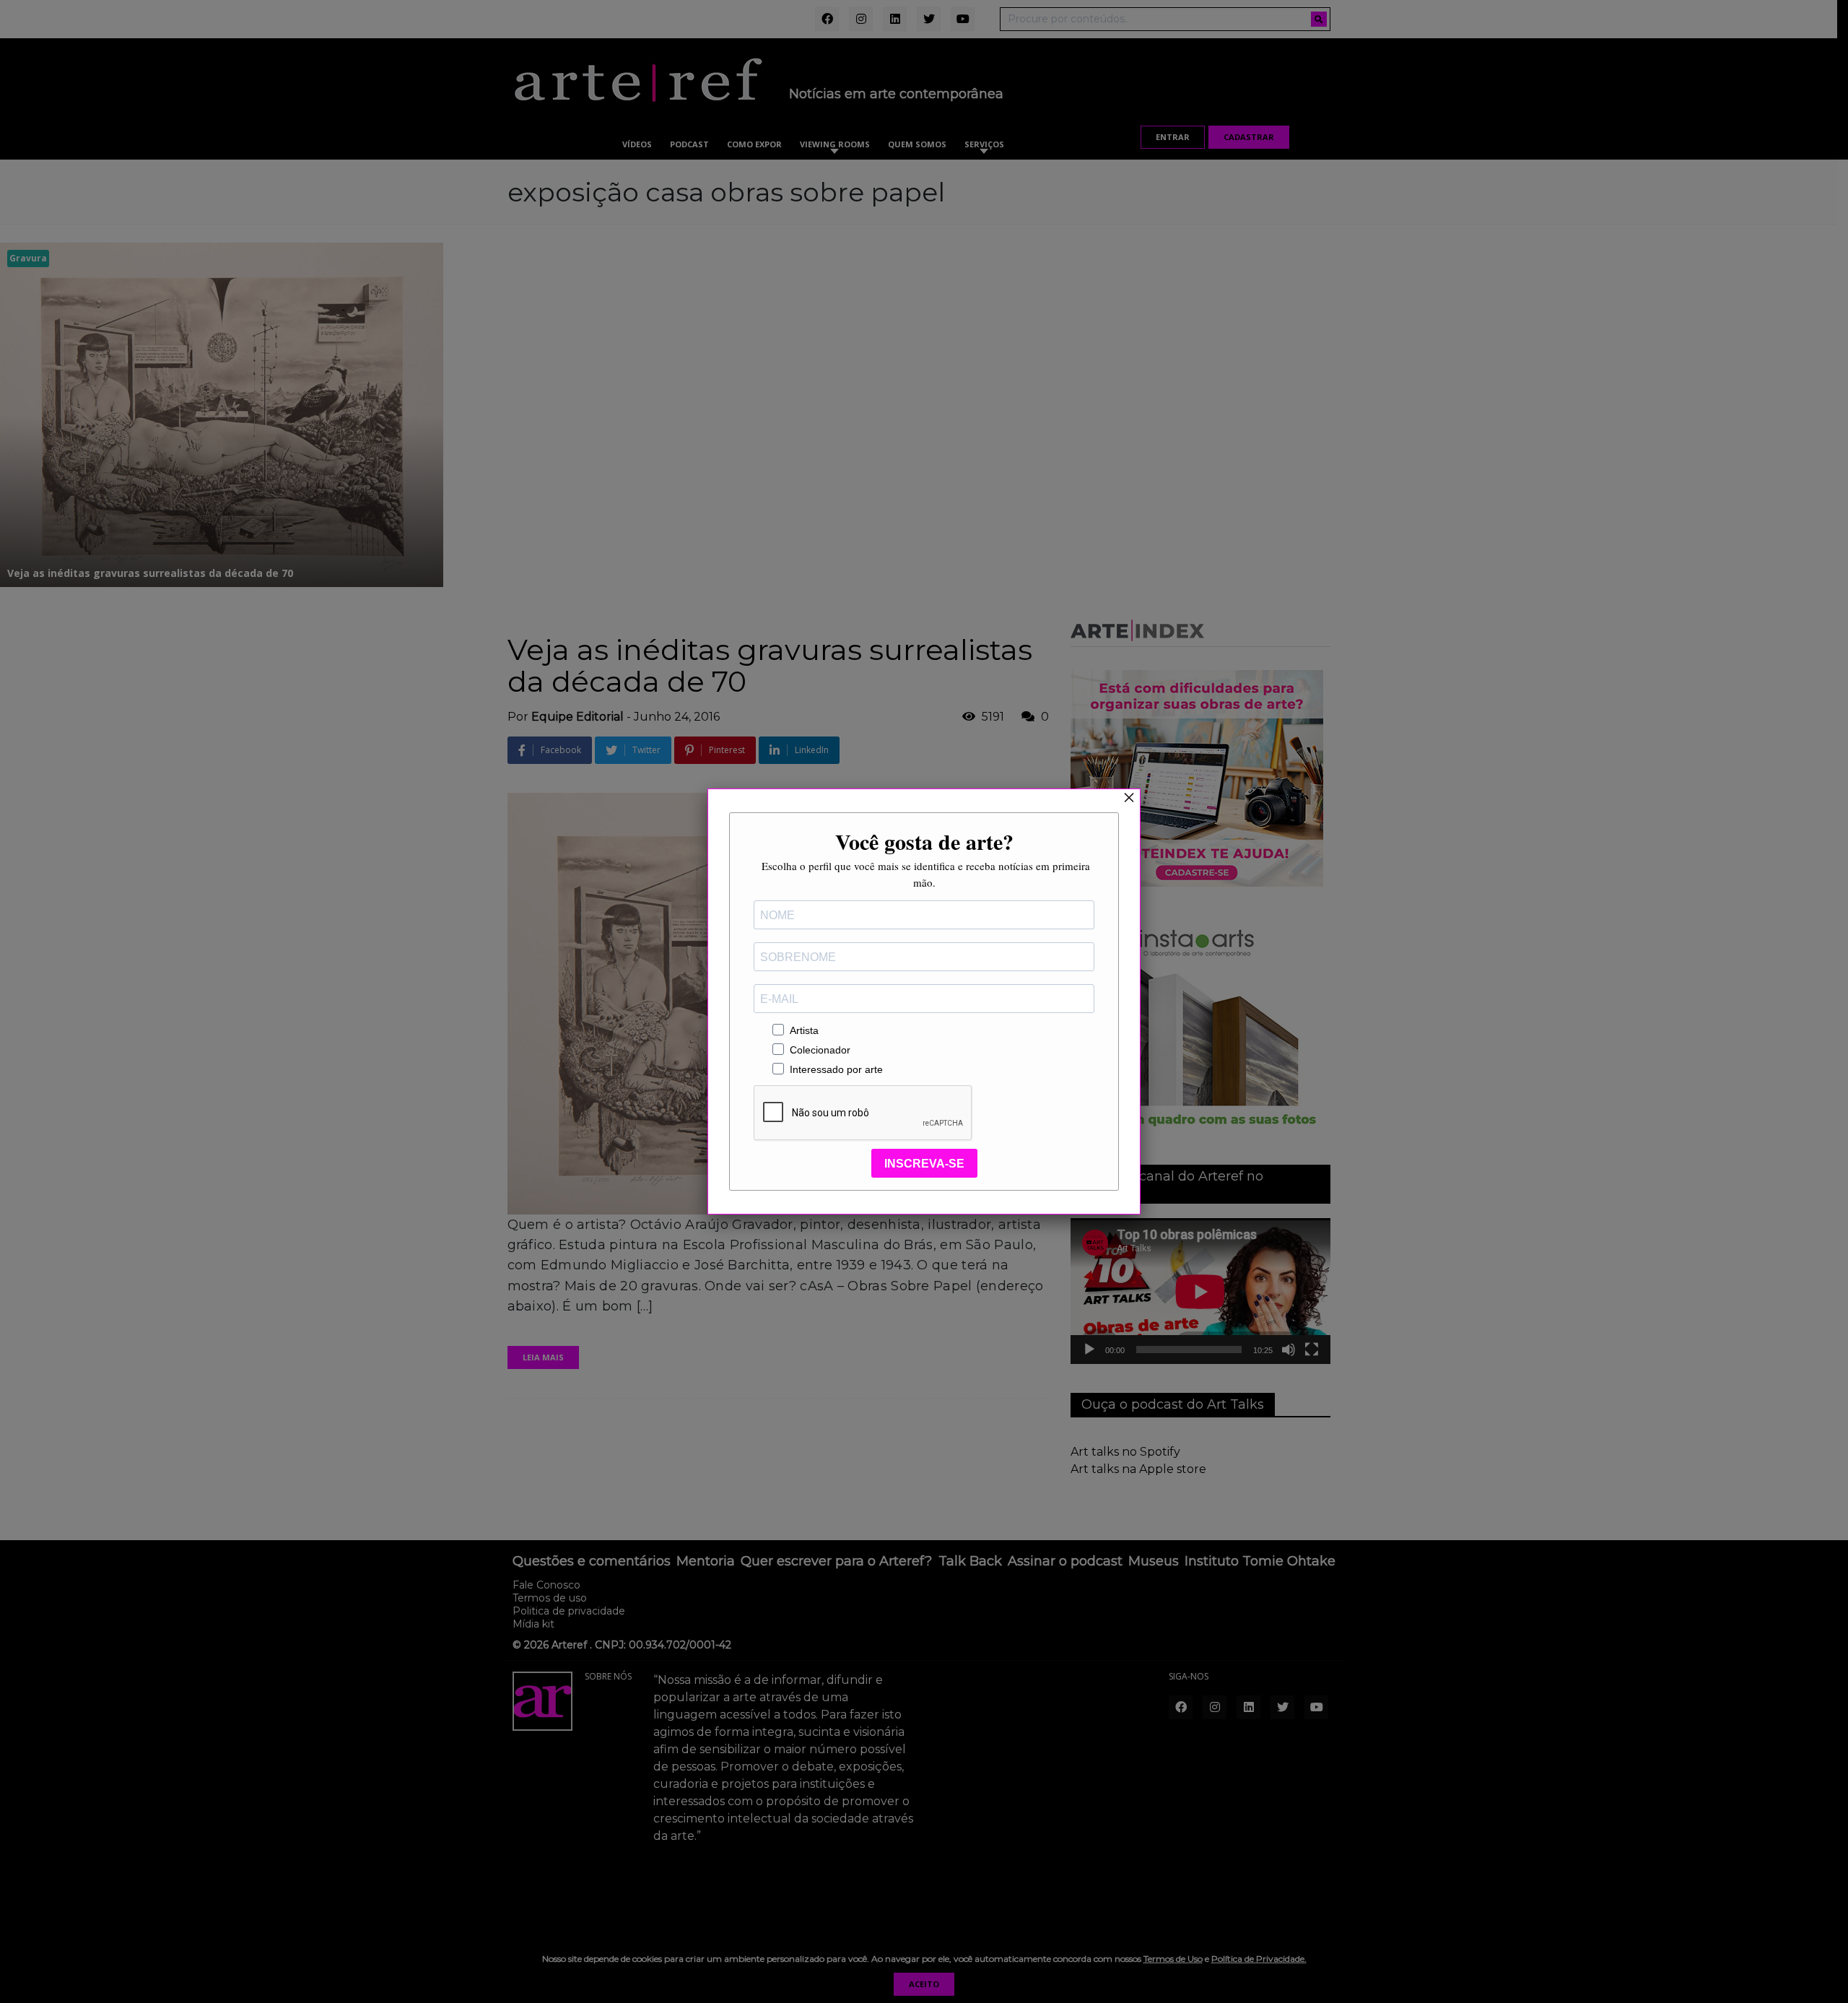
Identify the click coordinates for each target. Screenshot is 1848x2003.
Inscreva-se (924, 1164)
